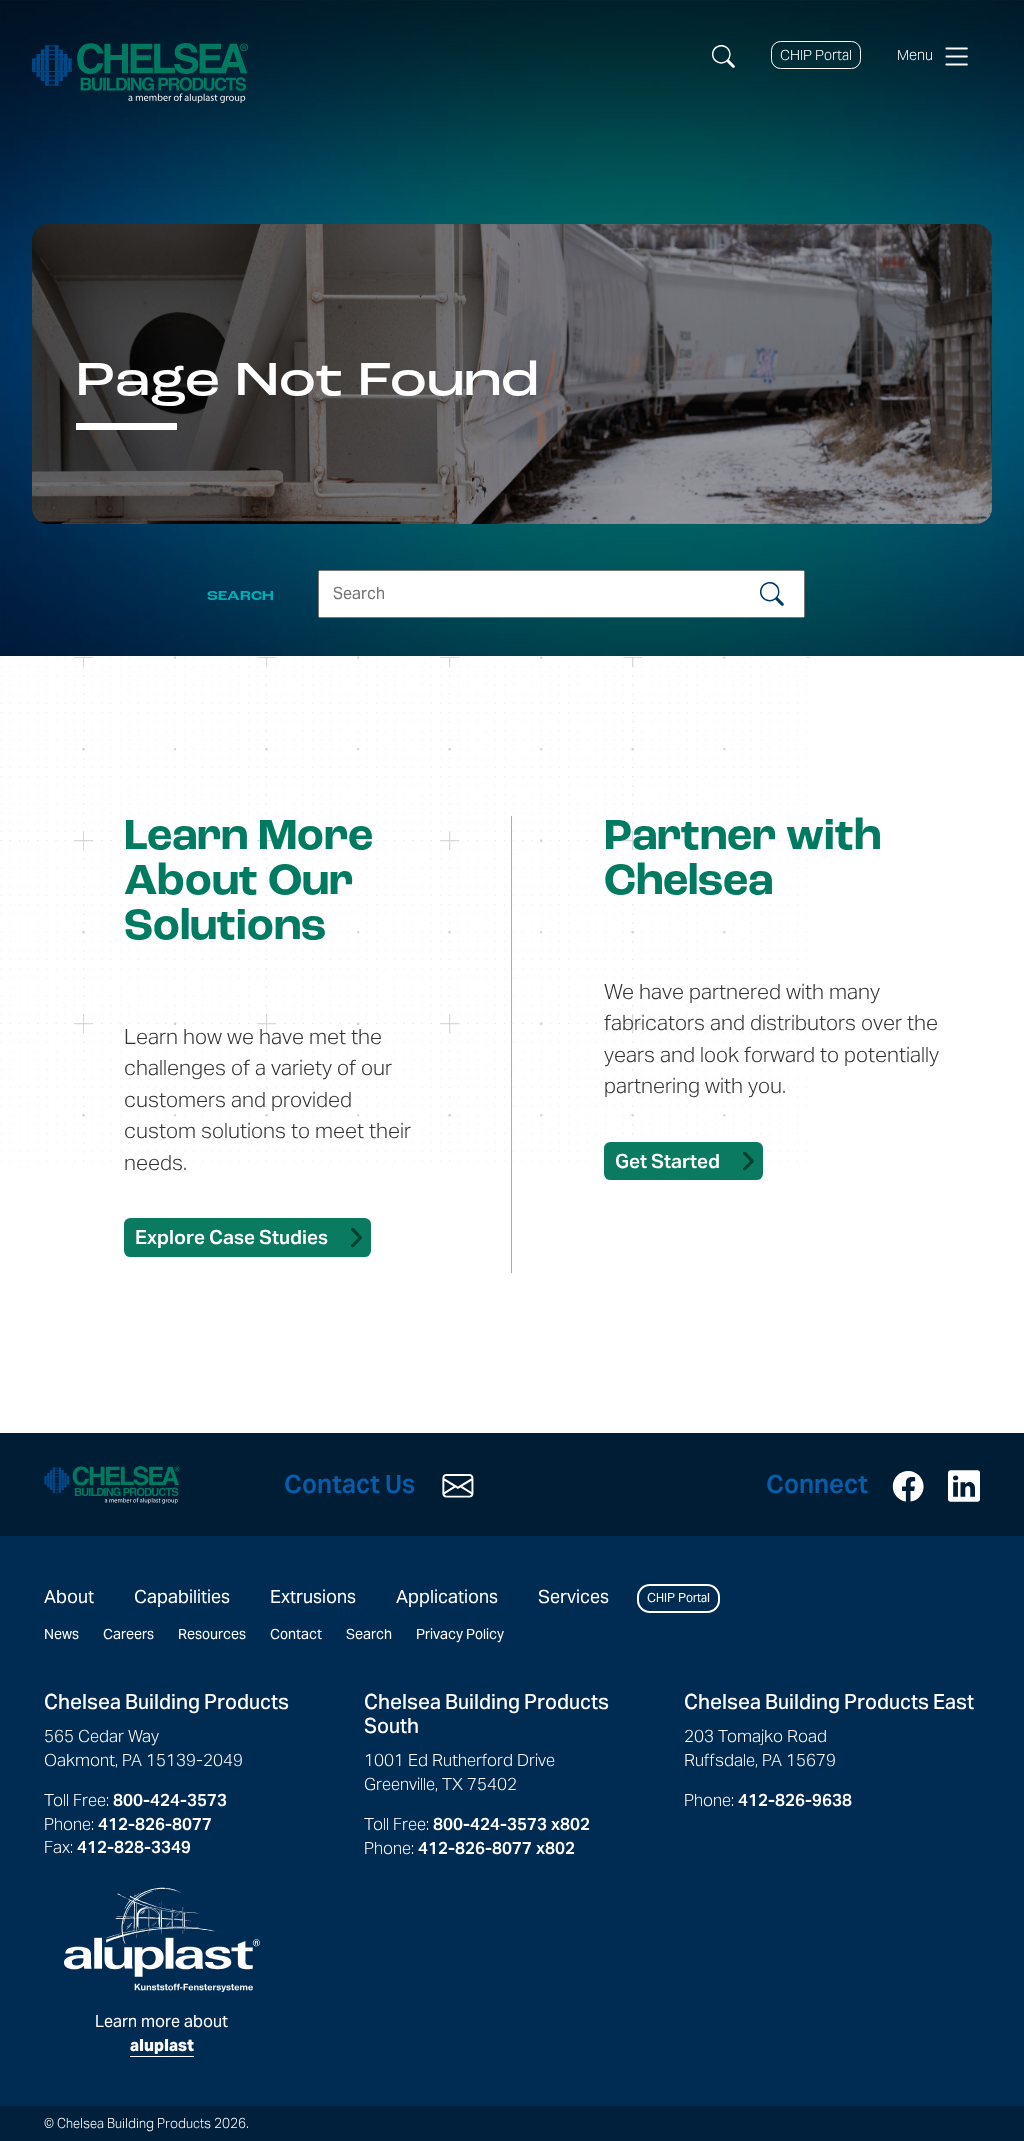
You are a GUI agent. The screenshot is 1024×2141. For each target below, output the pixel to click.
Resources (212, 1634)
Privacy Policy (460, 1634)
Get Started (667, 1161)
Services (573, 1596)
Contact (296, 1634)
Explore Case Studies (231, 1237)
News (61, 1634)
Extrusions (313, 1596)
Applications (447, 1596)
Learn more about (161, 2033)
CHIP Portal (816, 55)
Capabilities (182, 1596)
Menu (918, 55)
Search (369, 1634)
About (69, 1596)
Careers (128, 1634)
